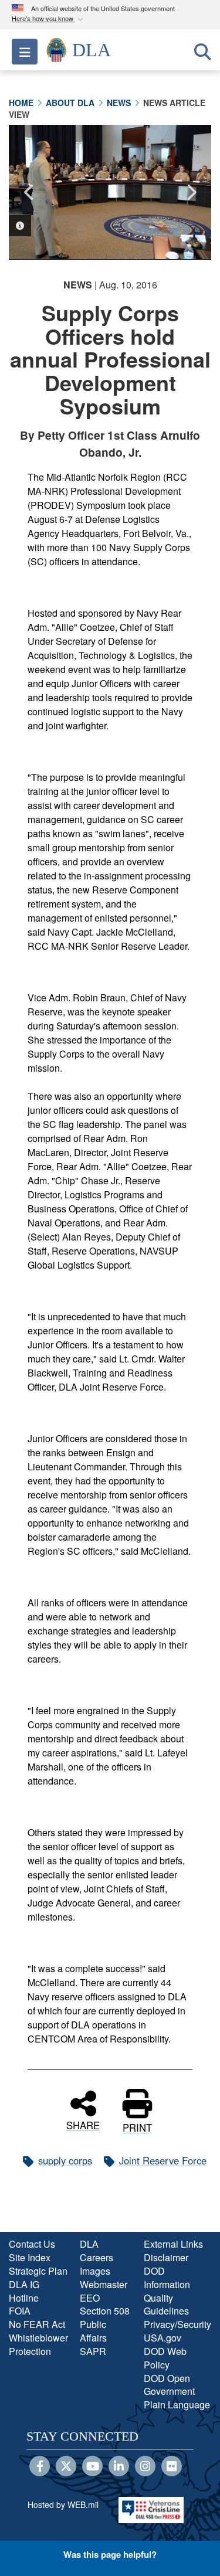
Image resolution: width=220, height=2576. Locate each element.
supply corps (65, 2160)
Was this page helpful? (110, 2554)
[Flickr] (172, 2467)
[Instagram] (145, 2467)
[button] (49, 19)
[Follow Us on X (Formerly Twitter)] (66, 2467)
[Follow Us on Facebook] (40, 2467)
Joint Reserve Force (163, 2160)
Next (191, 192)
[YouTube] (92, 2467)
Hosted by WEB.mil (63, 2504)
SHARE (83, 2124)
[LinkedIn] (119, 2467)
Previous (29, 192)
